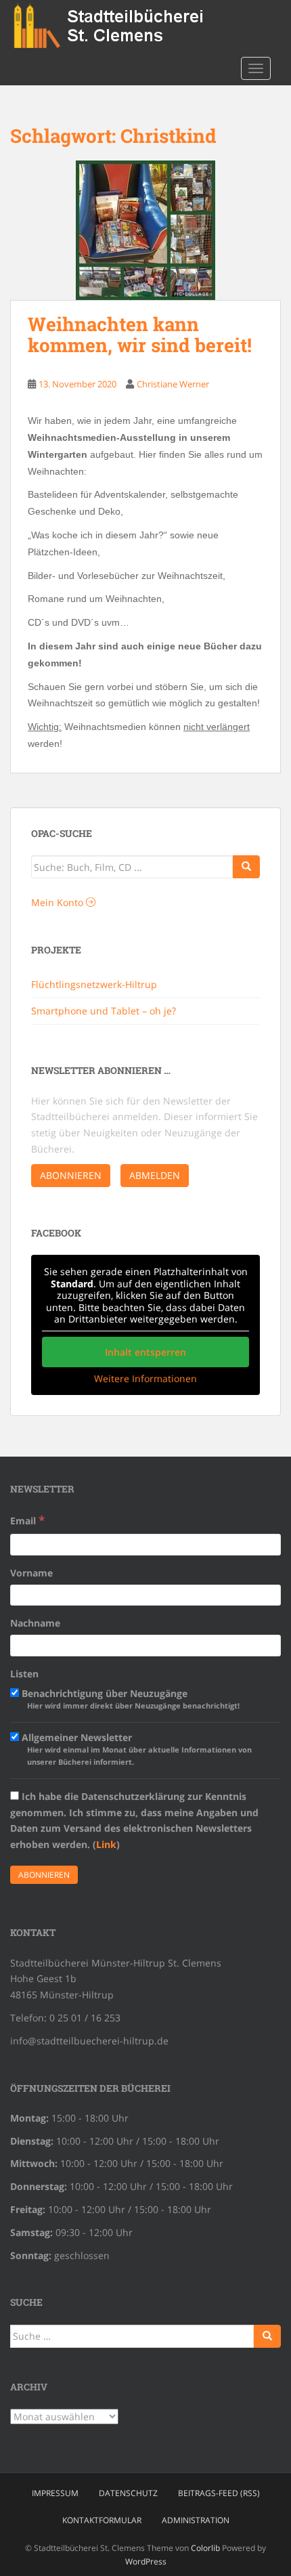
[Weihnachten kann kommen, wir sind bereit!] (145, 230)
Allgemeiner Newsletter (135, 1749)
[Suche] (246, 867)
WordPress (146, 2561)
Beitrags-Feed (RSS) (219, 2493)
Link (106, 1844)
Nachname (35, 1623)
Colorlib (205, 2548)
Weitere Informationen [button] (145, 1379)
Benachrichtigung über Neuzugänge (129, 1699)
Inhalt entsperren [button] (145, 1352)
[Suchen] (267, 2336)
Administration (196, 2520)
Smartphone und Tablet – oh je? (104, 1011)
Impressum (55, 2493)
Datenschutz (128, 2493)
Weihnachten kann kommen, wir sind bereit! (140, 335)
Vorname (31, 1573)
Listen (24, 1674)
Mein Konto (59, 902)
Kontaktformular (102, 2520)
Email (27, 1520)
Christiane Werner (173, 384)
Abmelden (155, 1175)
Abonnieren (71, 1175)
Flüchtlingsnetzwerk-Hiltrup (94, 984)
